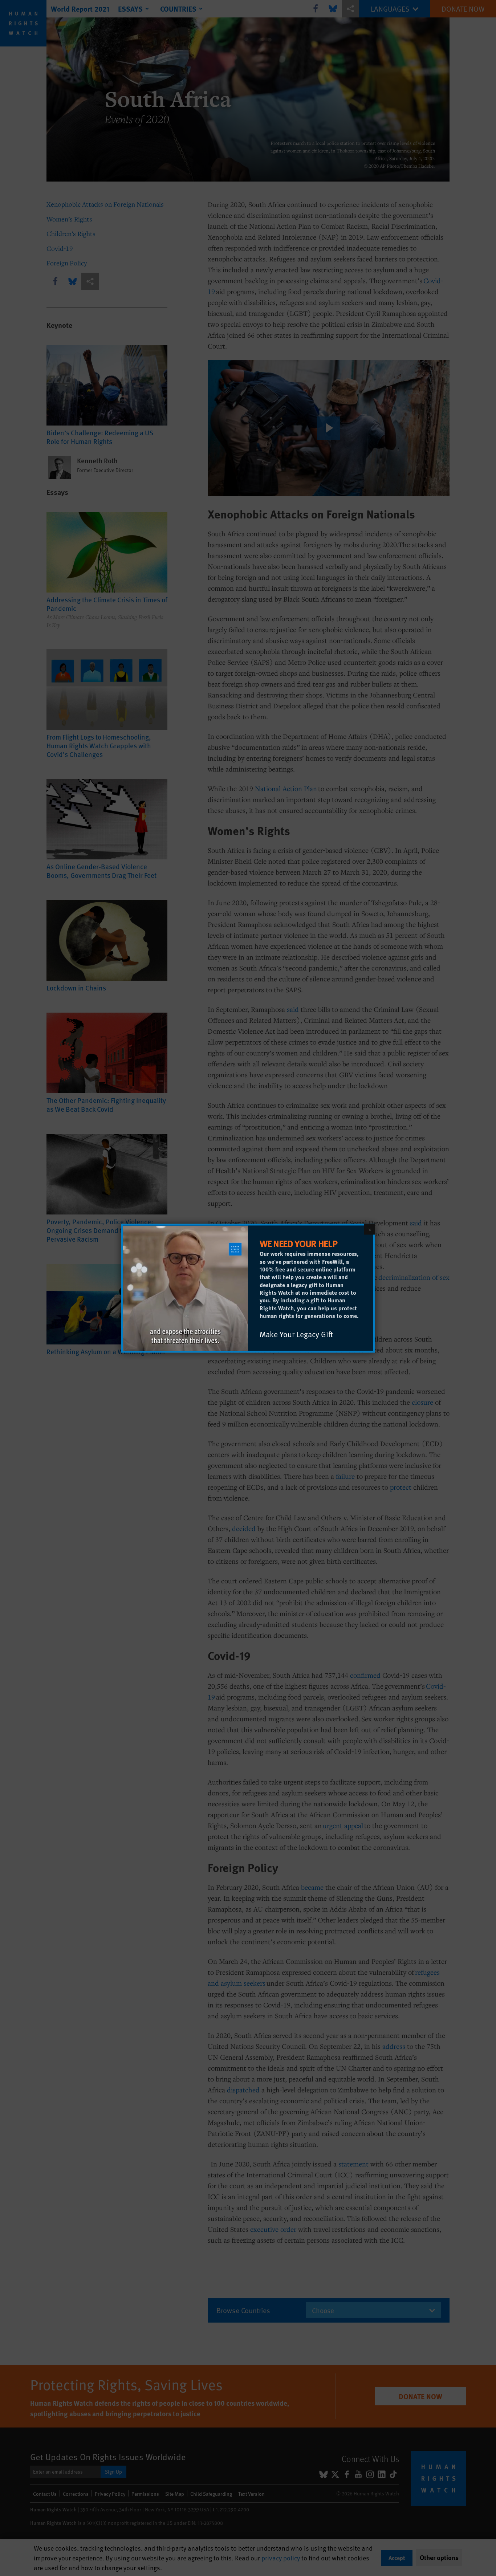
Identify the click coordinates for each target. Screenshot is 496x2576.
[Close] (370, 1229)
